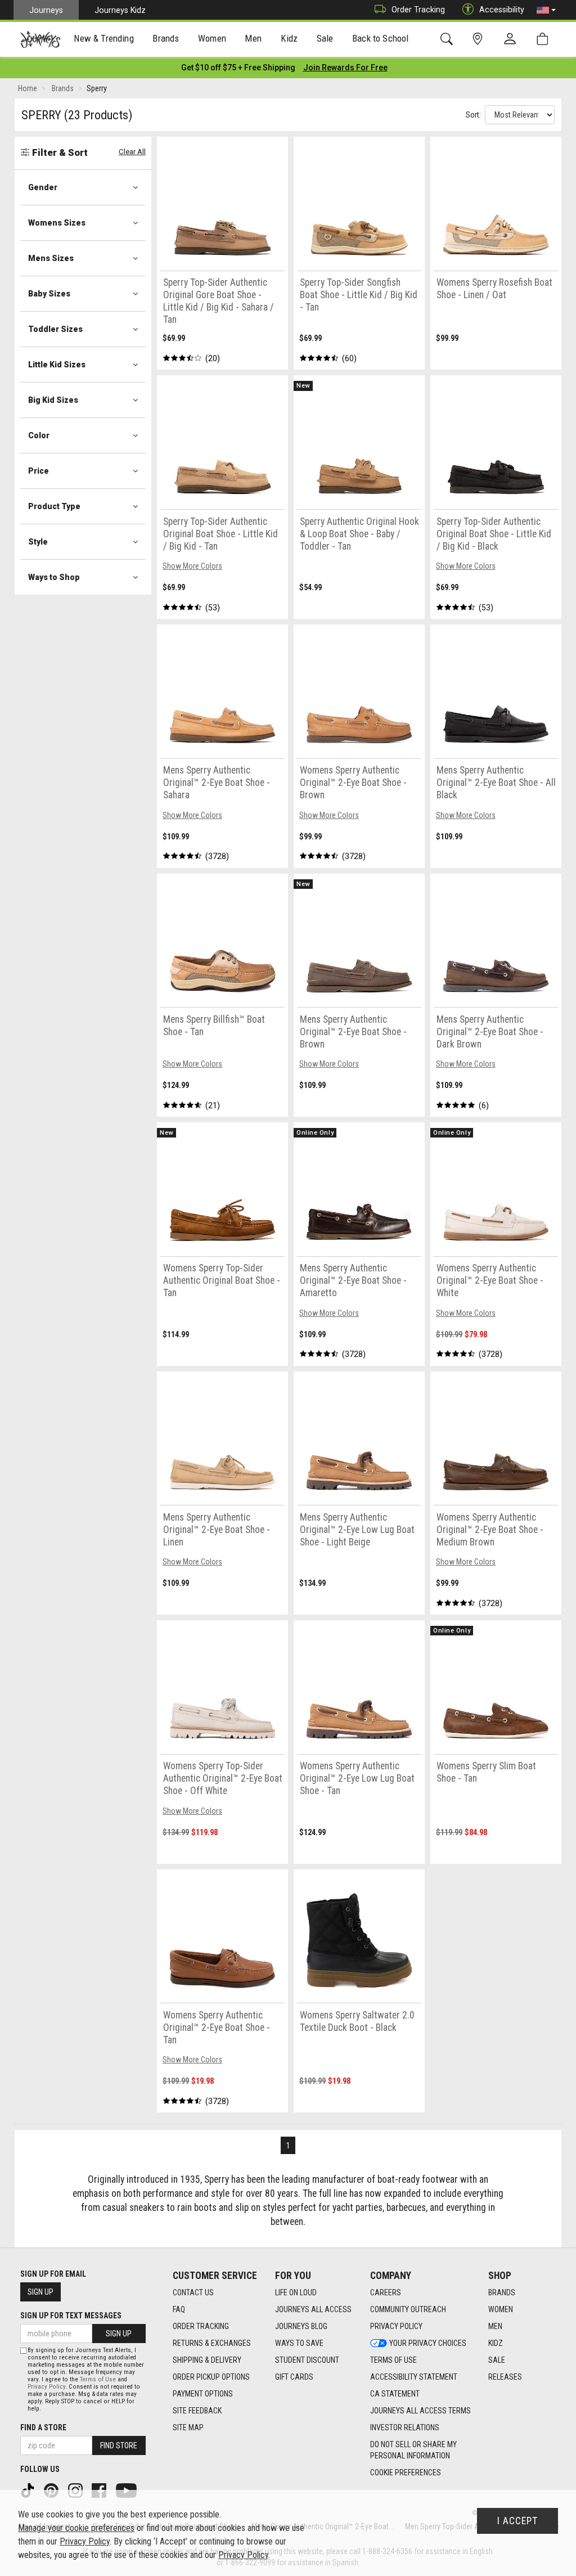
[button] (546, 10)
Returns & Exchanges (212, 2343)
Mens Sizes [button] (51, 258)
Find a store (43, 2427)
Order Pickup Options (211, 2377)
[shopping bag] (545, 39)
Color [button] (39, 435)
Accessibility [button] (502, 10)
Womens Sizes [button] (57, 223)
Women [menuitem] (212, 38)
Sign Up (40, 2292)
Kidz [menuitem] (289, 38)
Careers (386, 2292)
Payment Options (203, 2394)
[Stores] (480, 39)
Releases (505, 2377)
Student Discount (307, 2360)
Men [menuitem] (253, 38)
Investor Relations (405, 2427)
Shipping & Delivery (207, 2360)
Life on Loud (296, 2292)
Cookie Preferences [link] (406, 2472)
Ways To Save (299, 2343)
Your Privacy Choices (428, 2343)
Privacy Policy (396, 2326)
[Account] (512, 39)
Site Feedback (197, 2411)
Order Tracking (418, 10)
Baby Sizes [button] (49, 294)
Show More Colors (192, 566)
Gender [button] (43, 187)
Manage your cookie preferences (76, 2528)
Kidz (496, 2343)
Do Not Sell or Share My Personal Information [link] (413, 2450)
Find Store (119, 2445)
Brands (502, 2292)
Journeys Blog (301, 2326)
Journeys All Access (313, 2309)
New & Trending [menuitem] (103, 38)
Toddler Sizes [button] (55, 329)
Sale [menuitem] (325, 38)
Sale (497, 2360)
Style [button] (38, 542)
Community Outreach (408, 2309)
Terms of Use (393, 2360)
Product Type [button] (54, 506)
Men (495, 2326)
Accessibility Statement (414, 2377)
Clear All (132, 152)
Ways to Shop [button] (54, 577)
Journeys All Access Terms (420, 2411)
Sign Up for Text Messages (71, 2316)
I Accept (517, 2521)
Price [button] (39, 471)
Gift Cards (294, 2377)
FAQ (179, 2309)
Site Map (188, 2427)
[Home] (40, 39)
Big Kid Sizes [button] (53, 400)
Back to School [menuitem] (380, 38)
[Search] (449, 39)
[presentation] (104, 40)
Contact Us (193, 2292)
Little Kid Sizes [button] (57, 365)
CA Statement (395, 2394)
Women (501, 2309)
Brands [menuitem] (166, 38)
